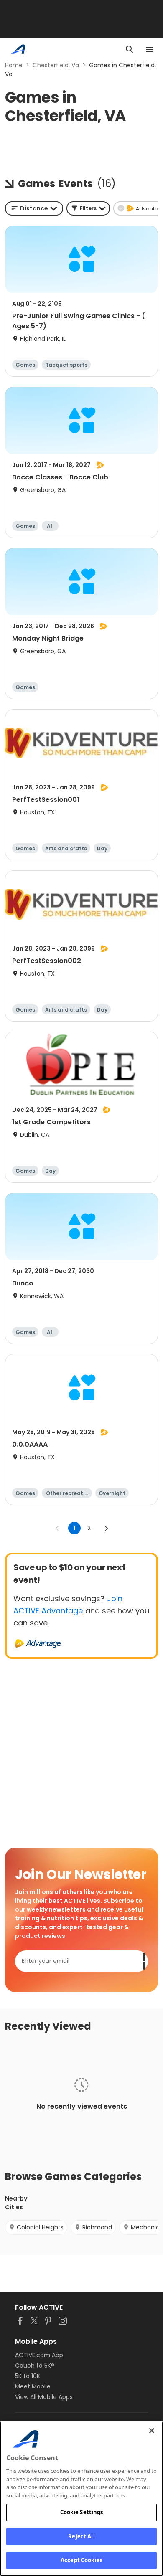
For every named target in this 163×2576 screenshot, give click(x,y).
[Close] (152, 2431)
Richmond (97, 2227)
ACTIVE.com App (39, 2355)
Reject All (81, 2536)
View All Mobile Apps (44, 2397)
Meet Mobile (33, 2386)
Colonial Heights (40, 2227)
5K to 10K (28, 2376)
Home (14, 65)
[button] (88, 208)
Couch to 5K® (35, 2366)
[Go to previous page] (57, 1528)
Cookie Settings (82, 2512)
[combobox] (34, 208)
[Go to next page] (106, 1528)
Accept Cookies (81, 2560)
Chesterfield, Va (56, 65)
